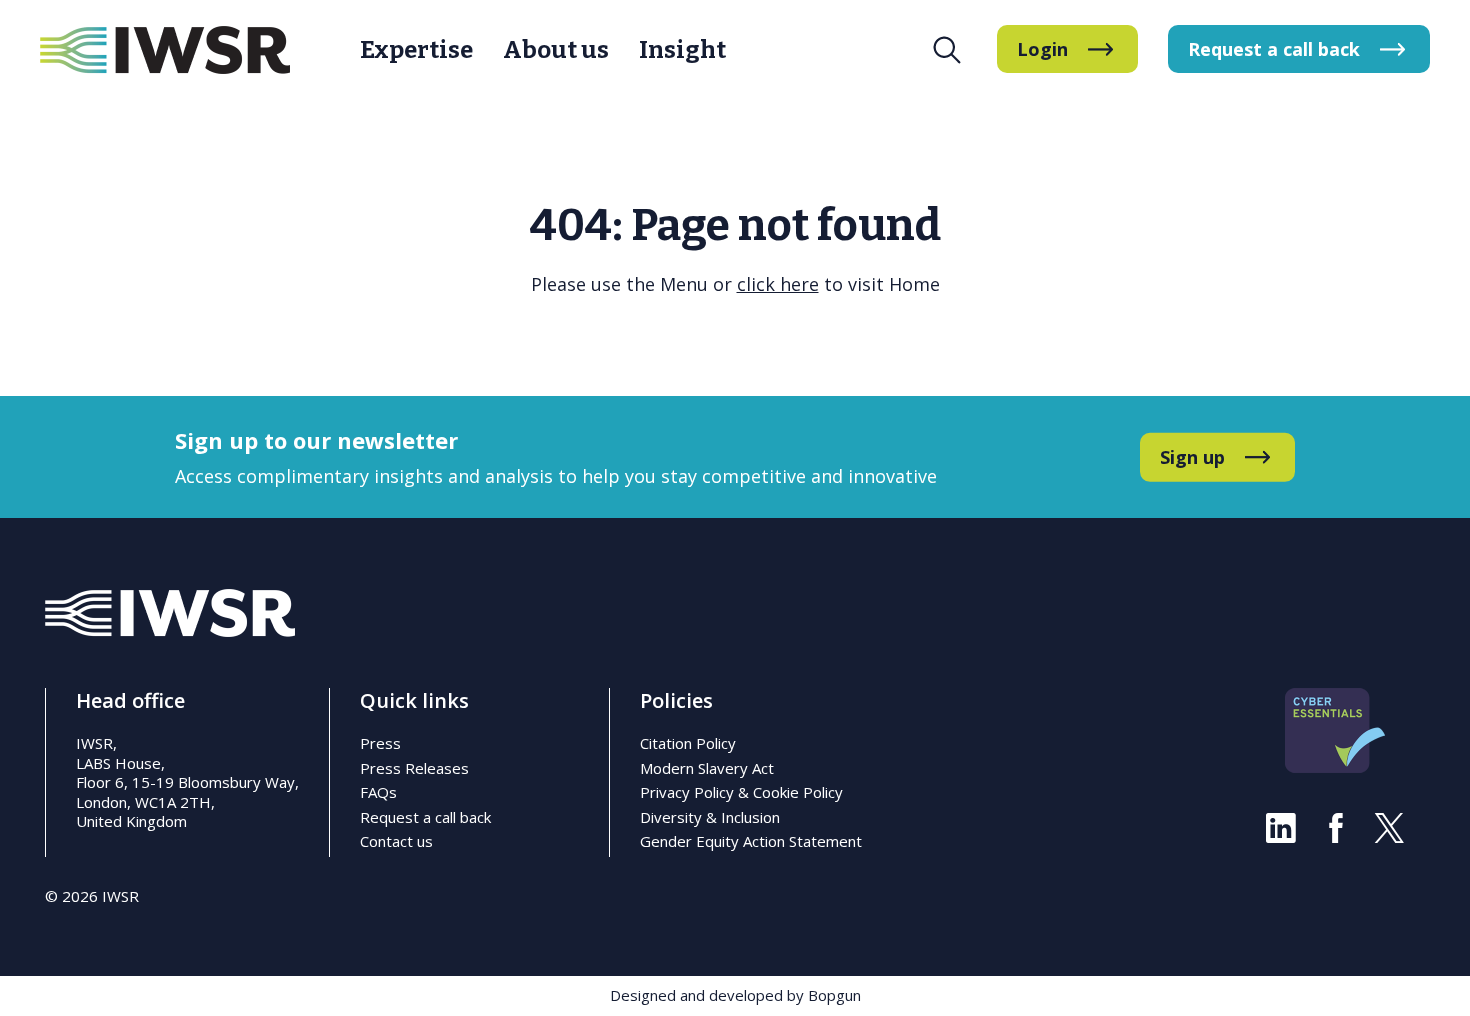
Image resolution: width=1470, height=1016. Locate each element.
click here (778, 284)
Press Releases (414, 768)
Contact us (396, 841)
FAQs (378, 792)
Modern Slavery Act (707, 768)
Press (380, 743)
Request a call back (425, 817)
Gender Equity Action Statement (751, 841)
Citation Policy (688, 743)
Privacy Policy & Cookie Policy (741, 792)
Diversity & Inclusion (710, 817)
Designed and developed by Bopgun (735, 995)
